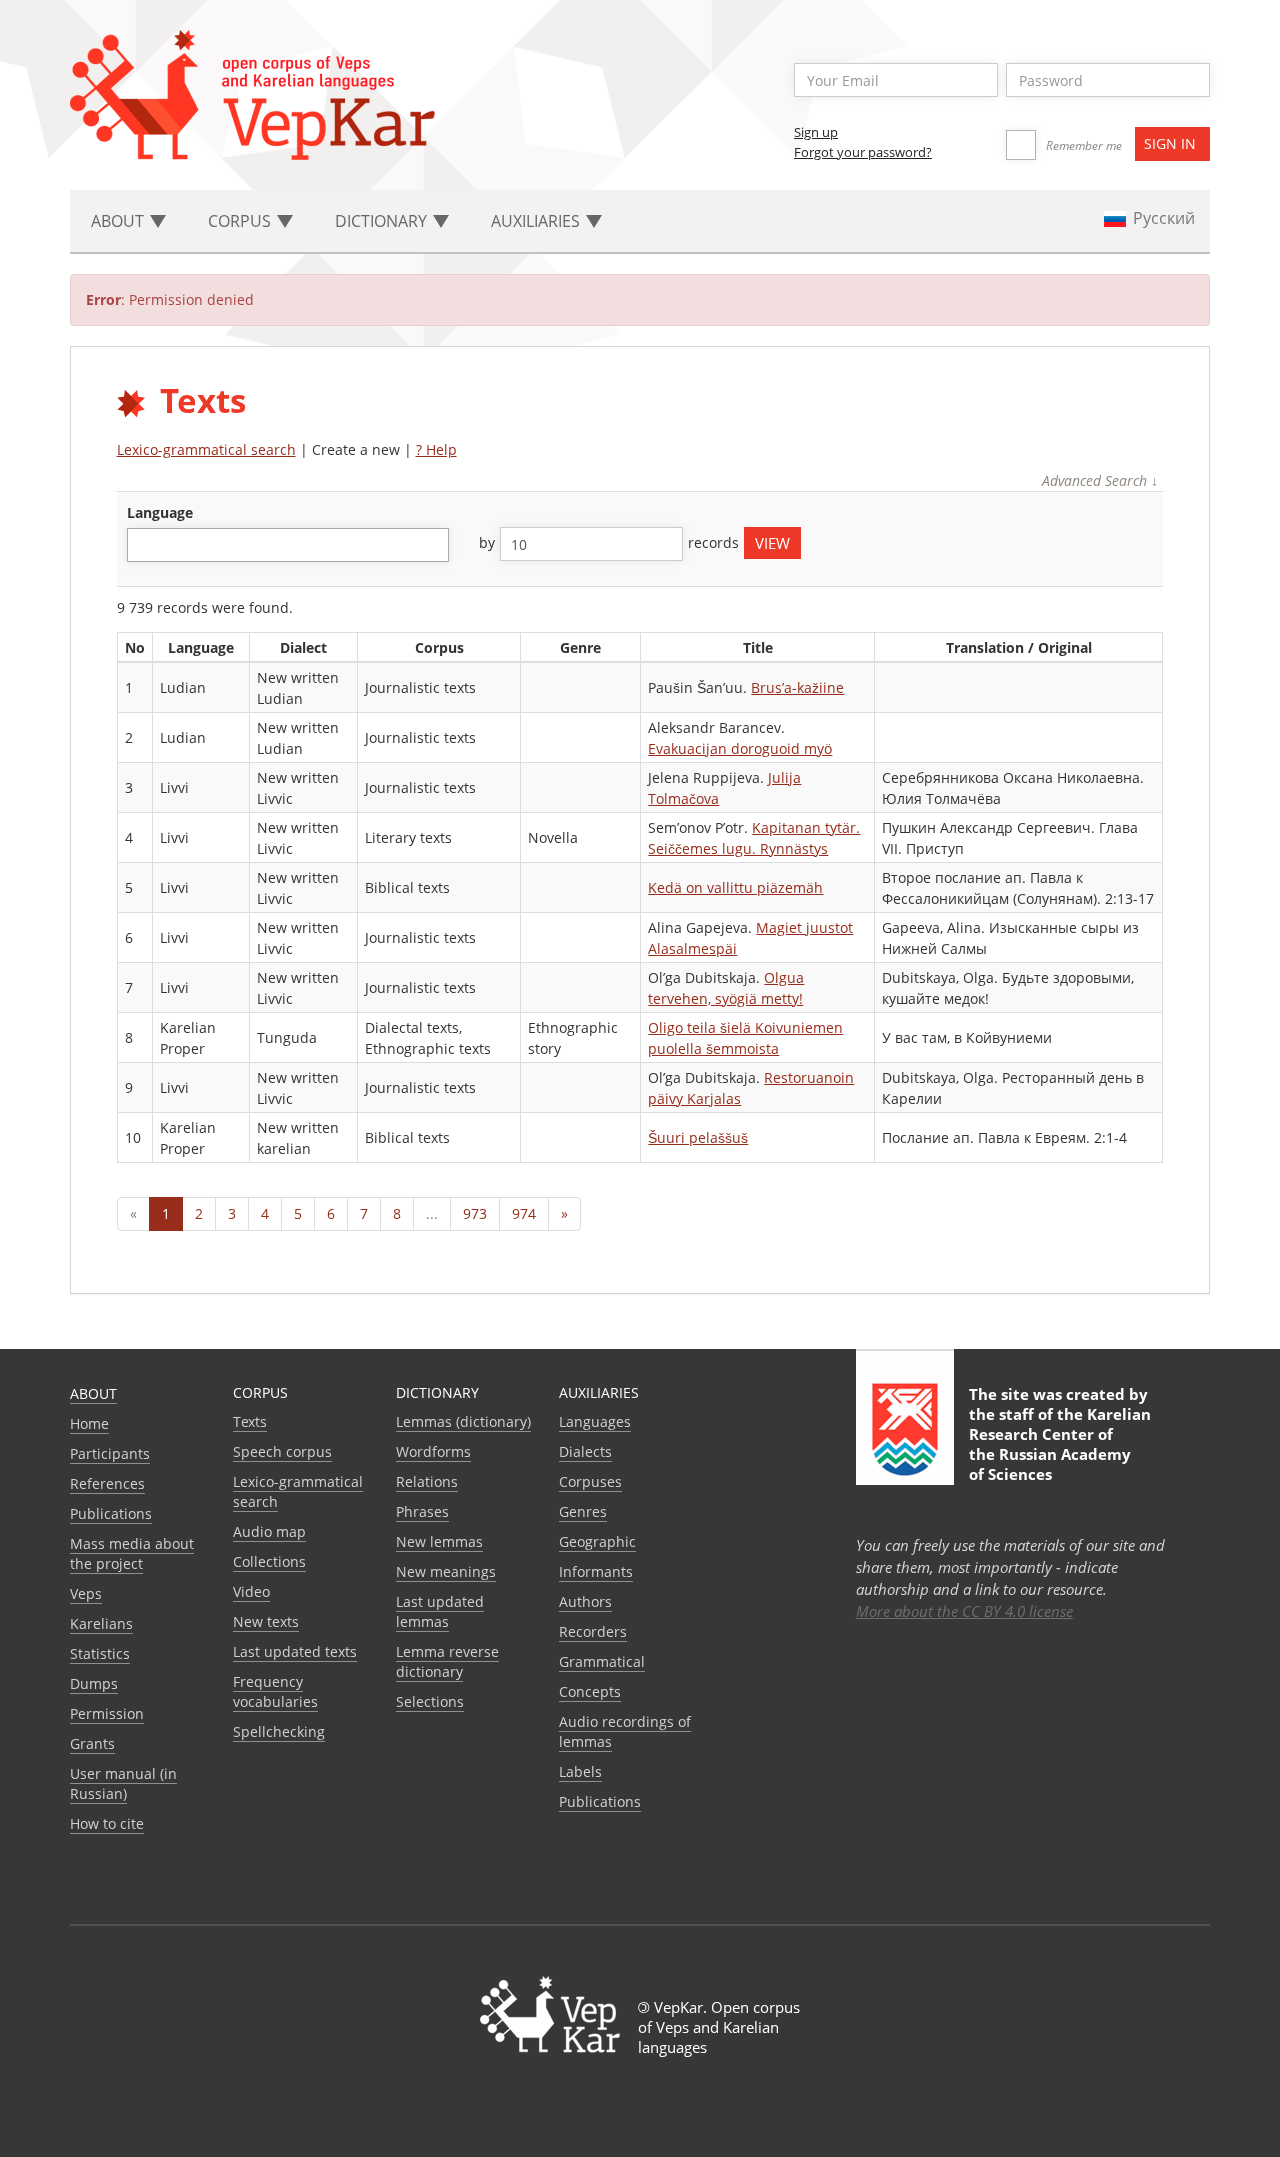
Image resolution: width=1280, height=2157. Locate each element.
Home (89, 1423)
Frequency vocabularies (275, 1691)
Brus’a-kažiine (797, 687)
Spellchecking (279, 1731)
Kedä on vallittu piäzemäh (735, 887)
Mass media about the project (132, 1553)
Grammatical (602, 1661)
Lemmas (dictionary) (463, 1421)
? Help (436, 449)
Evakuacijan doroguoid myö (740, 748)
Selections (430, 1701)
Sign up (816, 132)
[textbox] (143, 544)
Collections (269, 1561)
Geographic (597, 1541)
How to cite (107, 1823)
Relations (427, 1481)
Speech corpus (282, 1451)
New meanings (446, 1571)
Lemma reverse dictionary (447, 1661)
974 (524, 1213)
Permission (107, 1713)
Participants (110, 1453)
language (160, 512)
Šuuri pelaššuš (698, 1137)
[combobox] (288, 545)
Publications (111, 1513)
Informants (596, 1571)
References (107, 1483)
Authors (585, 1601)
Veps (86, 1593)
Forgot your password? (863, 152)
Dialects (585, 1451)
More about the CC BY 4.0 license (964, 1611)
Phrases (422, 1511)
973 (475, 1213)
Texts (250, 1421)
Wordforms (433, 1451)
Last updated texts (295, 1651)
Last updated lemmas (440, 1611)
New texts (266, 1621)
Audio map (269, 1531)
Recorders (593, 1631)
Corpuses (590, 1481)
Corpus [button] (241, 221)
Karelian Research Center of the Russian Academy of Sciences (1060, 1444)
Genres (583, 1511)
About (93, 1393)
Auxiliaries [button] (537, 221)
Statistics (100, 1653)
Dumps (94, 1683)
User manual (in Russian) (123, 1783)
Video (251, 1591)
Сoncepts (590, 1691)
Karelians (101, 1623)
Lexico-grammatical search (206, 449)
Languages (595, 1421)
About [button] (119, 221)
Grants (92, 1743)
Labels (580, 1771)
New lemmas (439, 1541)
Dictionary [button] (383, 221)
